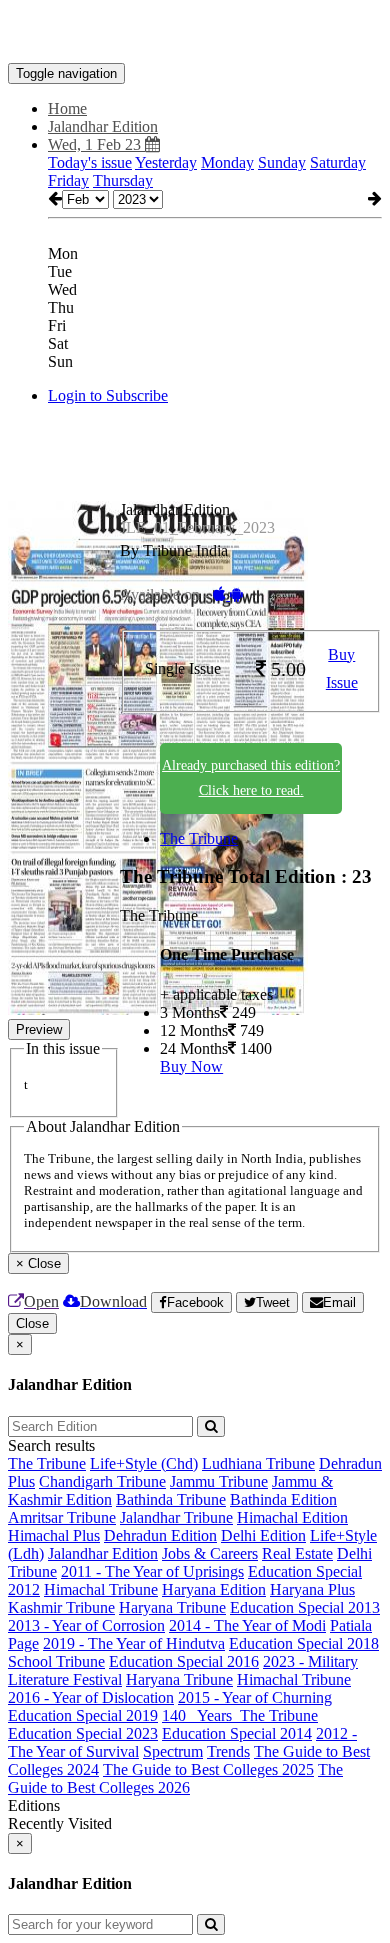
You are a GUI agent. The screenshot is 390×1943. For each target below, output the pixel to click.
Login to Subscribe (108, 395)
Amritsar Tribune (62, 1517)
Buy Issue (342, 669)
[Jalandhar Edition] (195, 33)
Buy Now (191, 1066)
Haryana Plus (312, 1589)
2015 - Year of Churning (255, 1697)
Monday (227, 162)
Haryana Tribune (172, 1607)
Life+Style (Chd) (144, 1463)
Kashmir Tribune (61, 1607)
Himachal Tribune (101, 1589)
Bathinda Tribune (171, 1499)
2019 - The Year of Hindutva (134, 1643)
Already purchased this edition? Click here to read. (251, 778)
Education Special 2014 (237, 1733)
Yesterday (166, 162)
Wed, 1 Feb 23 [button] (96, 144)
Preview (39, 1029)
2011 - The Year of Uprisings (152, 1571)
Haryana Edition (214, 1589)
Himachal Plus (54, 1535)
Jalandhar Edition (103, 1553)
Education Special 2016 (184, 1661)
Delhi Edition (263, 1535)
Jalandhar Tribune (176, 1517)
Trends (228, 1751)
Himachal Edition (292, 1517)
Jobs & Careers (210, 1553)
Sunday (282, 162)
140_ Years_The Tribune (240, 1715)
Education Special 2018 (304, 1643)
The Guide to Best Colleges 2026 (175, 1778)
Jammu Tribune (219, 1481)
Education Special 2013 (305, 1607)
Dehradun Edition (160, 1535)
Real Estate (297, 1553)
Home (67, 108)
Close (32, 1323)
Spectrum (173, 1751)
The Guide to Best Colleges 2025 (208, 1769)
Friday (68, 180)
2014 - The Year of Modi (247, 1625)
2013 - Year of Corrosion (86, 1625)
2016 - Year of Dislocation (91, 1697)
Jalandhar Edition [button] (103, 126)
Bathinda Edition (283, 1499)
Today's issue (90, 162)
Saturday (338, 162)
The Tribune (199, 838)
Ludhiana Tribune (258, 1463)
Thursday (123, 180)
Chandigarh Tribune (102, 1481)
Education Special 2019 (83, 1715)
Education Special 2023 (83, 1733)
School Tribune (56, 1661)
